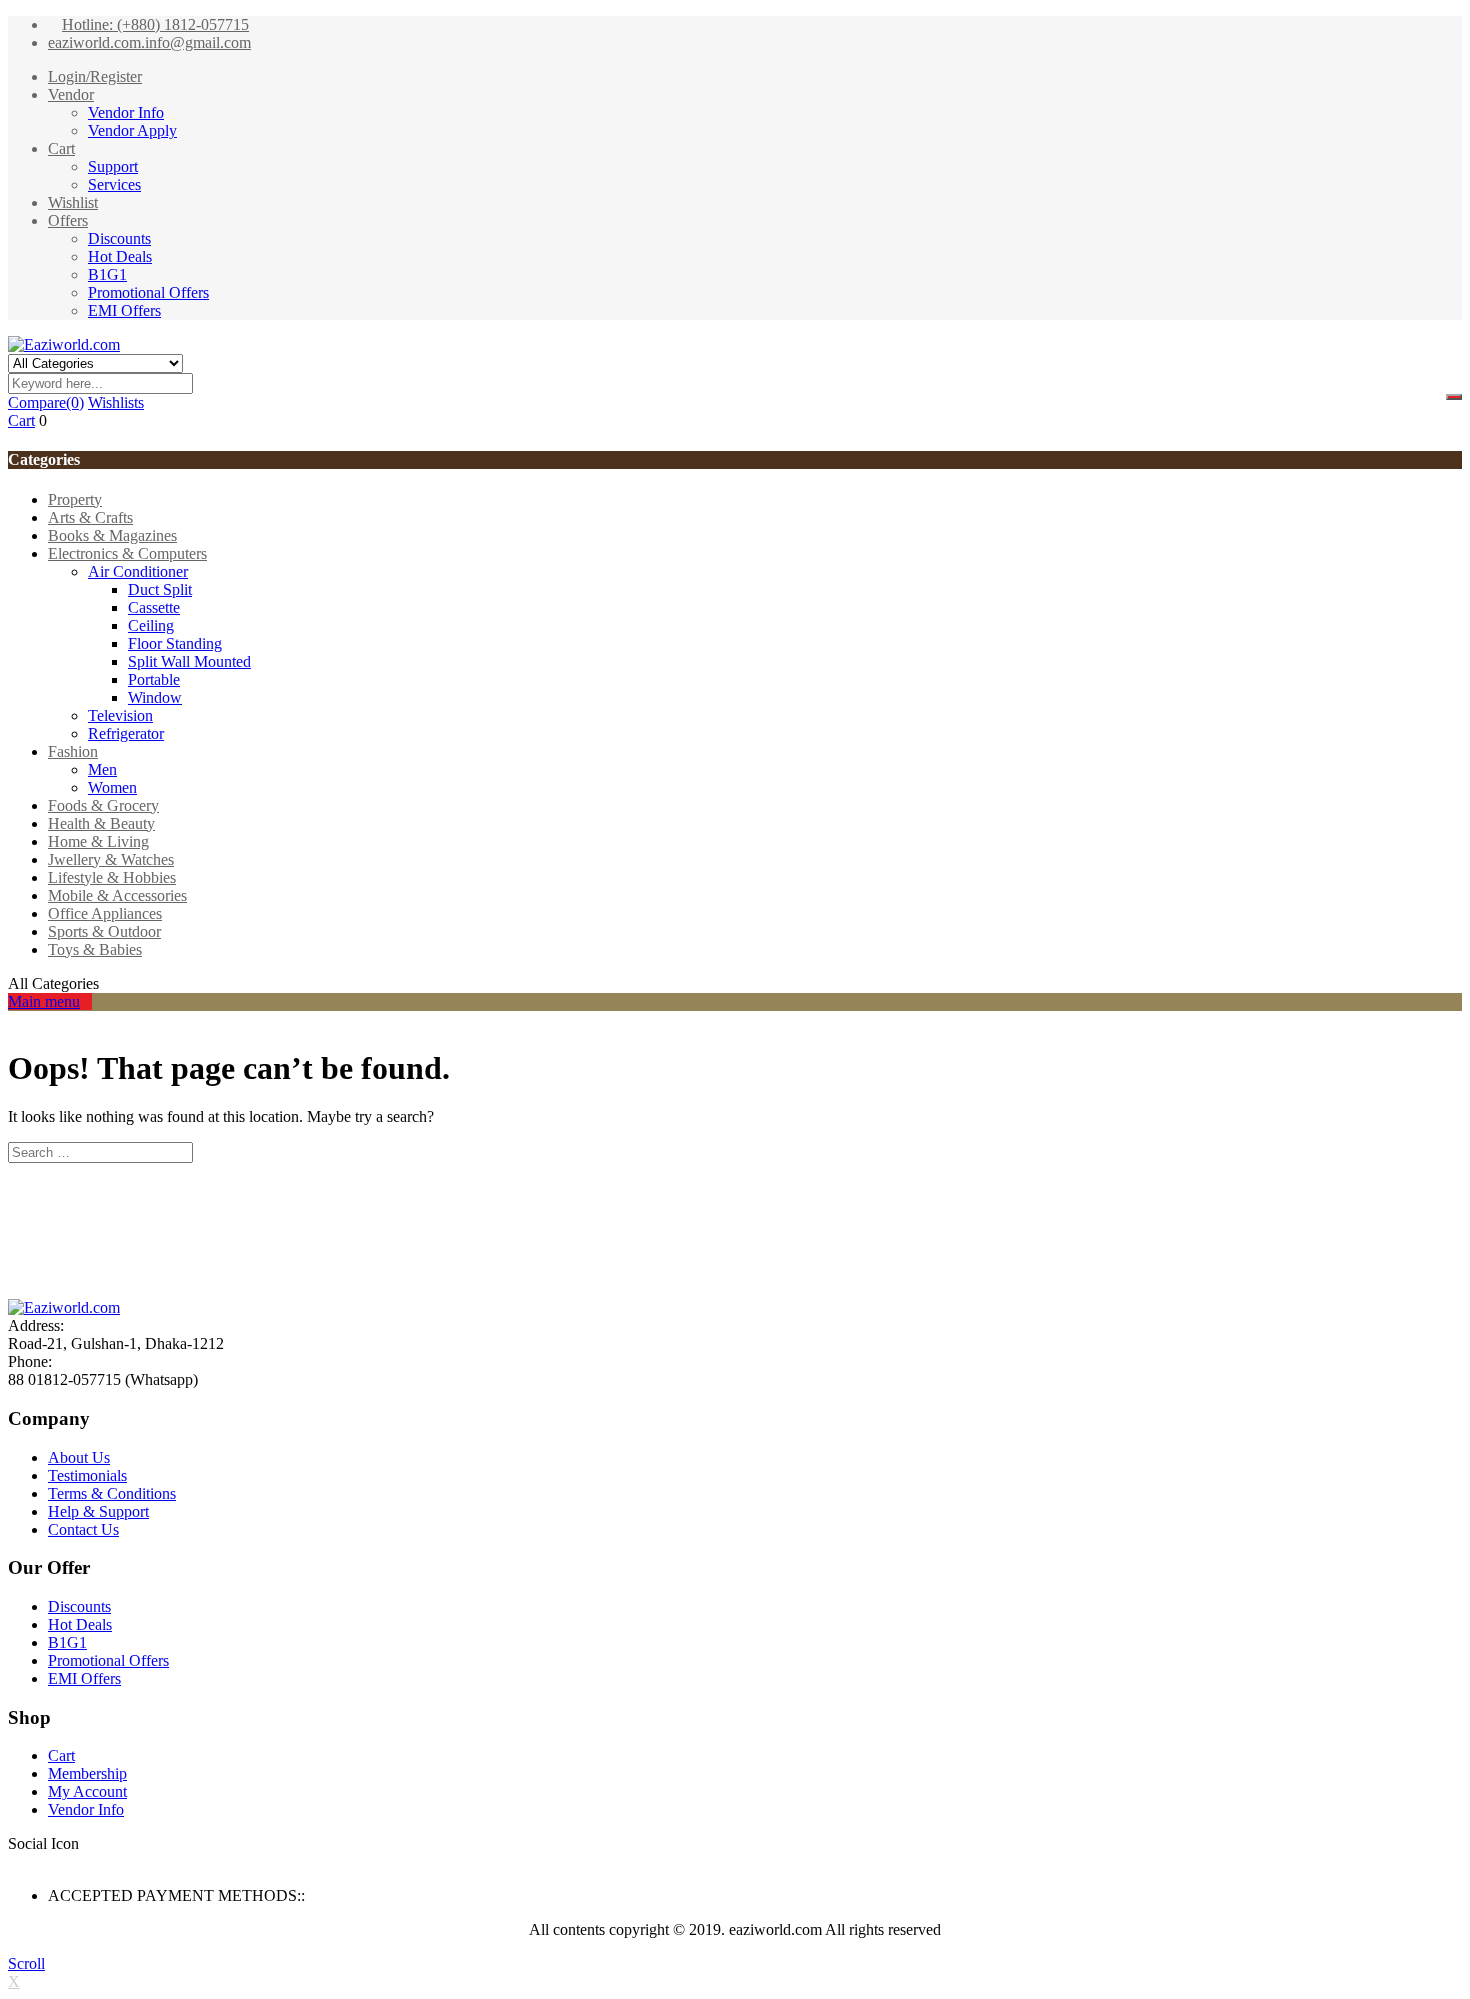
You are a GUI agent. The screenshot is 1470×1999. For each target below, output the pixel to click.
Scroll (26, 1963)
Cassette (154, 607)
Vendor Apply (132, 130)
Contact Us (83, 1529)
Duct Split (160, 589)
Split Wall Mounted (189, 661)
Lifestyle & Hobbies (112, 877)
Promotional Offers (148, 292)
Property (75, 499)
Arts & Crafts (90, 517)
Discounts (119, 238)
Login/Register (95, 76)
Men (102, 769)
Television (120, 715)
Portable (154, 679)
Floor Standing (175, 643)
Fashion (73, 751)
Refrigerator (126, 733)
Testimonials (87, 1475)
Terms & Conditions (112, 1493)
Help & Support (98, 1511)
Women (112, 787)
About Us (79, 1457)
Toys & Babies (95, 949)
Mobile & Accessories (117, 895)
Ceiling (151, 625)
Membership (87, 1773)
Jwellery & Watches (111, 859)
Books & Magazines (112, 535)
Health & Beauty (101, 823)
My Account (87, 1791)
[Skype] (38, 1861)
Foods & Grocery (103, 805)
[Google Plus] (62, 1861)
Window (155, 697)
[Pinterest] (86, 1861)
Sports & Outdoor (104, 931)
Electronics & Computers (127, 553)
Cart (61, 148)
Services (114, 184)
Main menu (44, 1001)
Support (113, 166)
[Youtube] (74, 1861)
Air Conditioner (138, 571)
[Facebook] (14, 1861)
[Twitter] (26, 1861)
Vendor (71, 94)
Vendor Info (126, 112)
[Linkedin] (50, 1861)
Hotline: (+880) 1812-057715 (155, 24)
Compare (46, 402)
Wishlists (116, 402)
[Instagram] (98, 1861)
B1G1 (107, 274)
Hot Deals (120, 256)
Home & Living (98, 841)
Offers (68, 220)
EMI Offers (124, 310)
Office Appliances (105, 913)
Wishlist (73, 202)
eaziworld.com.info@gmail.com (149, 42)
